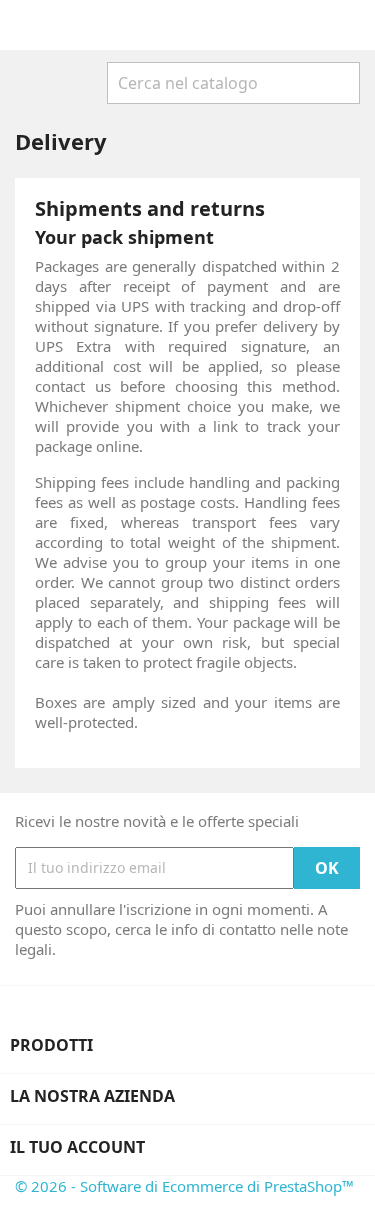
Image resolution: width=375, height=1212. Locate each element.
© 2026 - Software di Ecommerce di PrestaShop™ (184, 1186)
